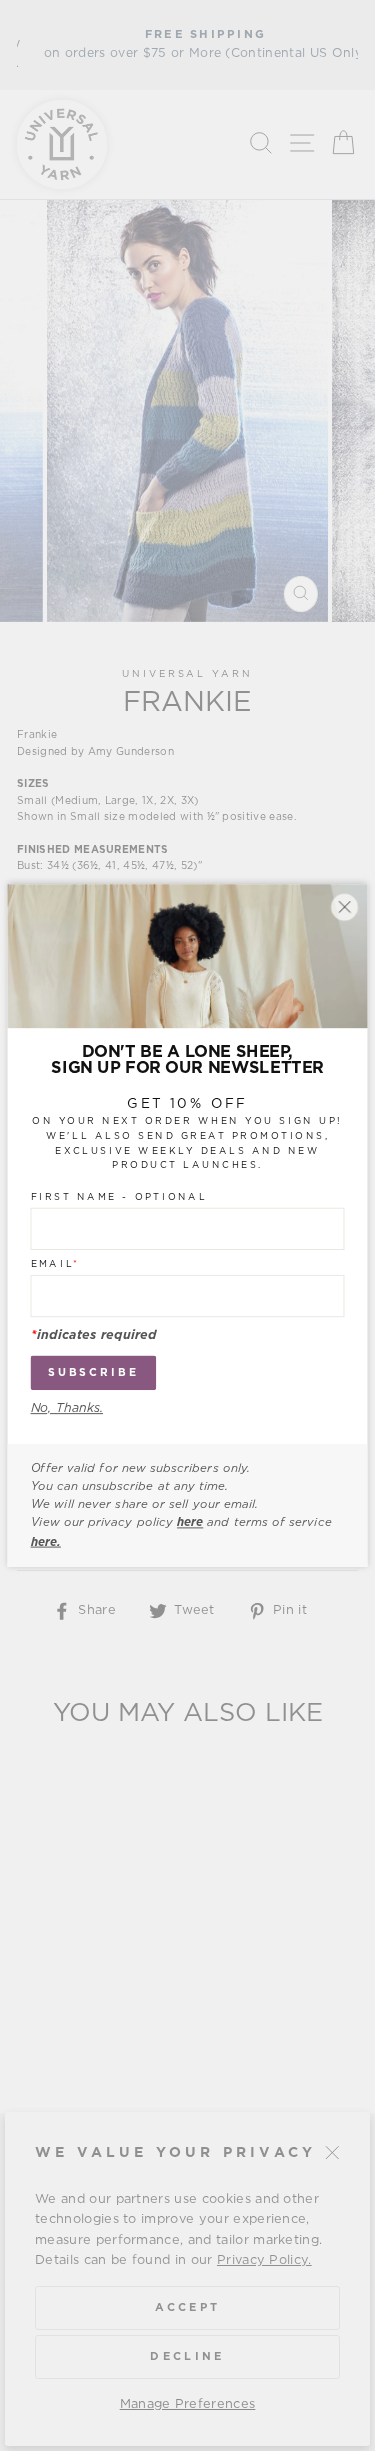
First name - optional (119, 1197)
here (190, 1523)
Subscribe (93, 1373)
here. (46, 1542)
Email (55, 1264)
